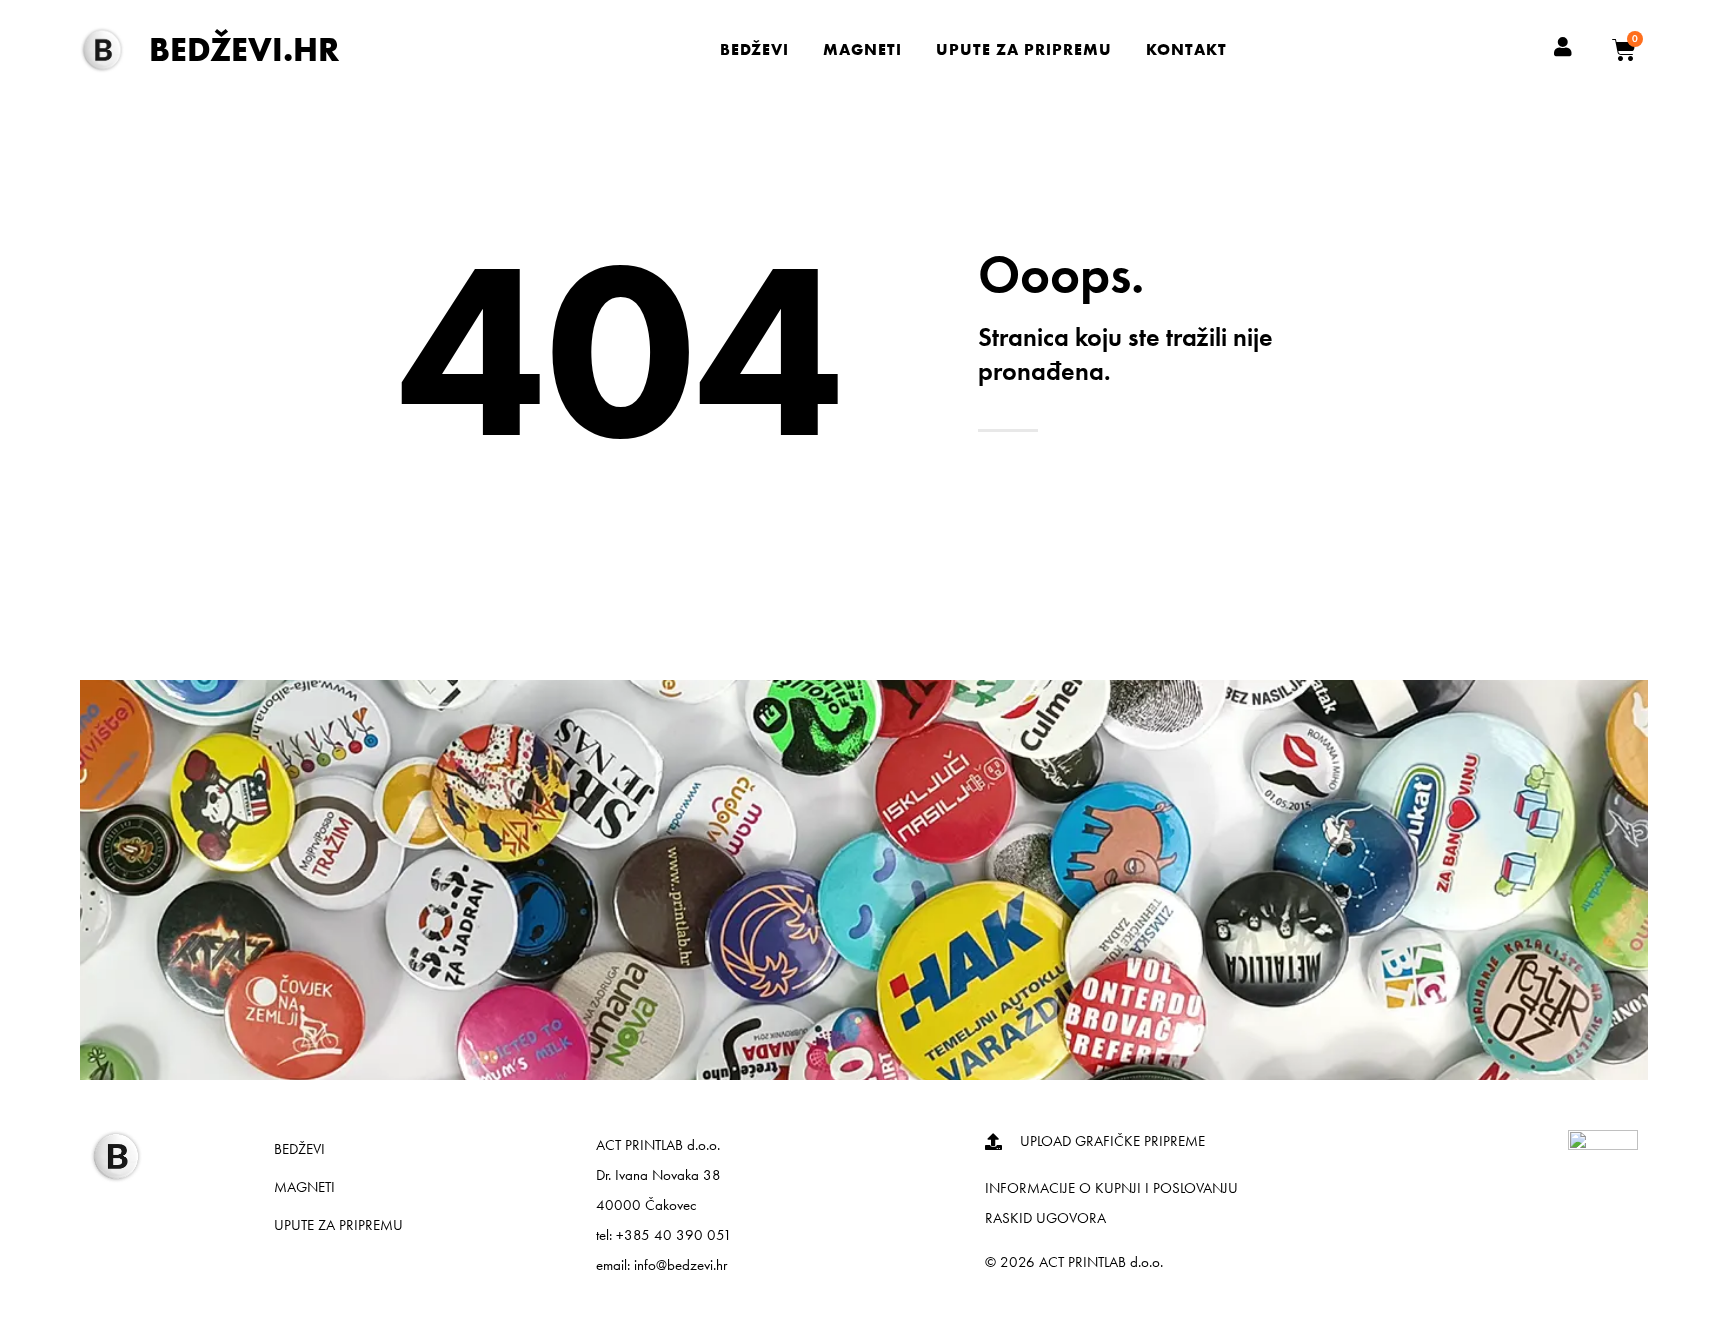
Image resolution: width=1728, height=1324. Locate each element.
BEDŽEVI (754, 49)
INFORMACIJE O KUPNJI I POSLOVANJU (1111, 1188)
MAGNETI (862, 49)
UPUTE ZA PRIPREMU (1024, 49)
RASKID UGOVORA (1045, 1218)
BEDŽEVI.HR (244, 49)
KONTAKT (1186, 49)
